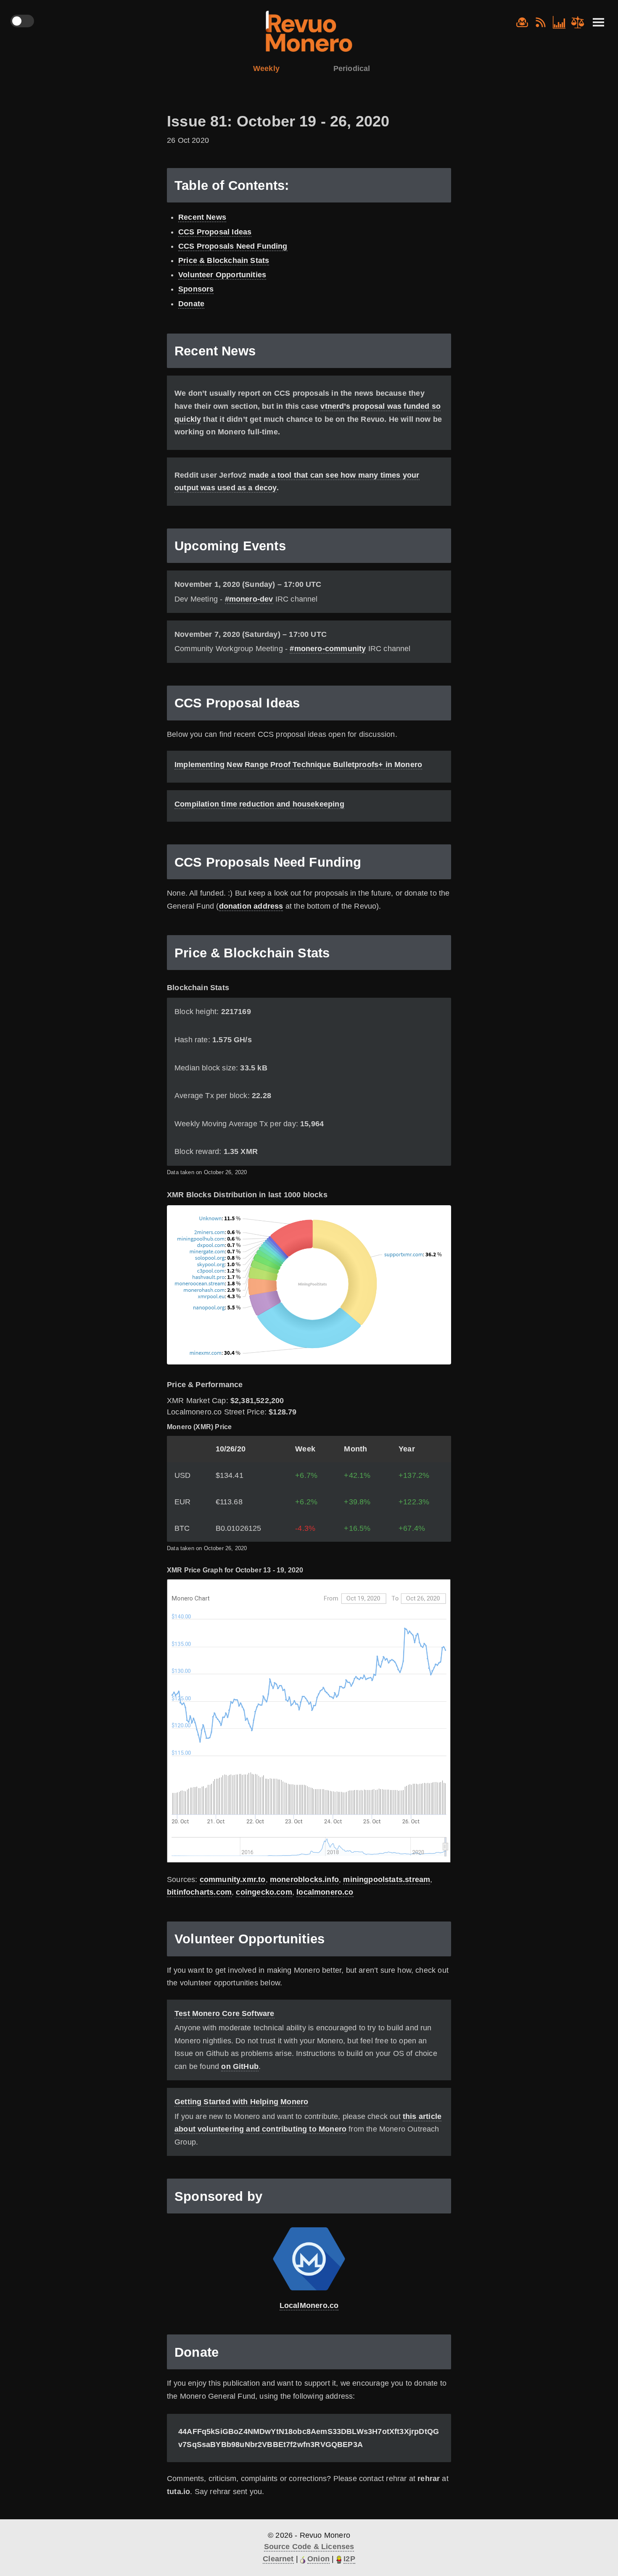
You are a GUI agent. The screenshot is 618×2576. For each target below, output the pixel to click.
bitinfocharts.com (199, 1892)
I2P (349, 2559)
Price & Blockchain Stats (224, 260)
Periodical (352, 68)
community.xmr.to (233, 1879)
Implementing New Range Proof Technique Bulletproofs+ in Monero (298, 765)
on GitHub (240, 2066)
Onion (318, 2559)
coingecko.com (264, 1892)
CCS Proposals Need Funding (233, 246)
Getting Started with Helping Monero (241, 2102)
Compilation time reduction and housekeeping (259, 804)
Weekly (266, 68)
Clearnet (278, 2559)
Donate (191, 304)
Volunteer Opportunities (222, 275)
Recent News (202, 217)
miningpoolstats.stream (387, 1879)
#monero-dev (249, 599)
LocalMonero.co (309, 2305)
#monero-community (328, 649)
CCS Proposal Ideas (215, 232)
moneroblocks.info (304, 1879)
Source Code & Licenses (309, 2547)
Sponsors (196, 289)
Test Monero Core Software (224, 2013)
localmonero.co (325, 1892)
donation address (251, 906)
